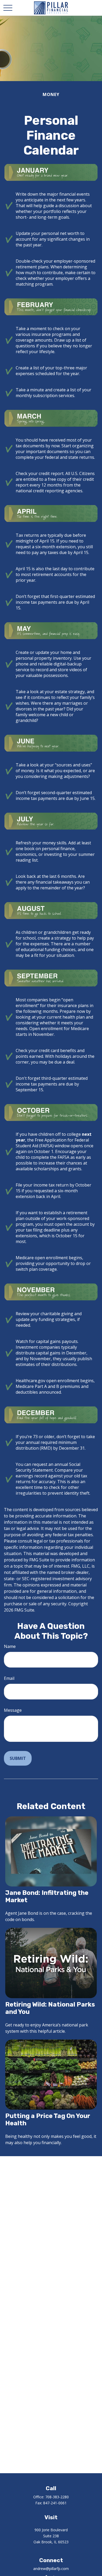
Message (13, 1710)
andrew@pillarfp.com (51, 2569)
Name (10, 1646)
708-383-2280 (57, 2497)
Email (9, 1678)
